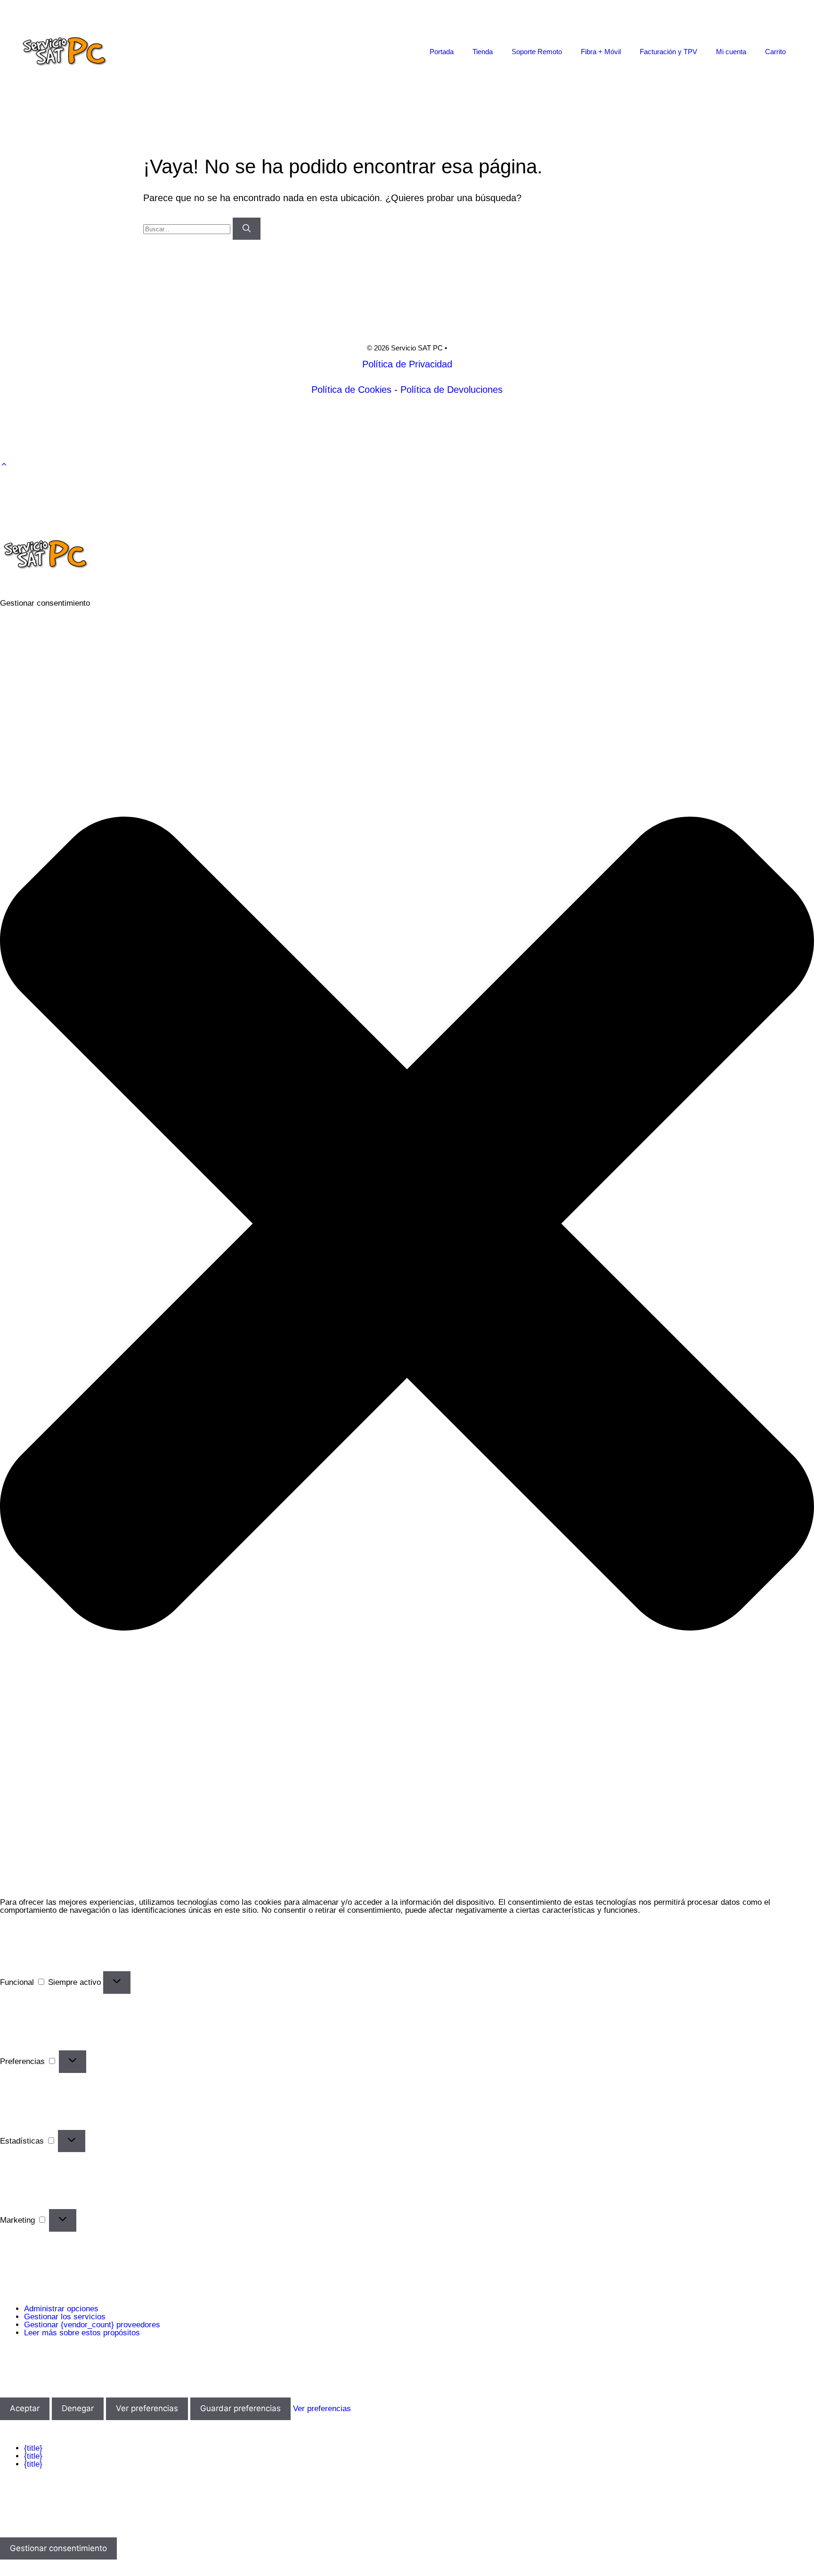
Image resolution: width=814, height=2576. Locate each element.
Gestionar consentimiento (58, 2548)
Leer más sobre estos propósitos (82, 2333)
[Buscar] (247, 229)
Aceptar (25, 2408)
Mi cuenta (731, 52)
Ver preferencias (147, 2408)
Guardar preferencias (240, 2408)
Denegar (78, 2408)
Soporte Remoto (537, 52)
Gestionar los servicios (65, 2317)
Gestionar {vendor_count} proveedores (92, 2325)
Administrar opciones (61, 2309)
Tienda (483, 52)
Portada (442, 52)
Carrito (775, 52)
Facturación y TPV (668, 52)
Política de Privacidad (407, 364)
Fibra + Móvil (601, 52)
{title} (33, 2448)
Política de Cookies (351, 390)
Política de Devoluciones (452, 390)
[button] (4, 464)
